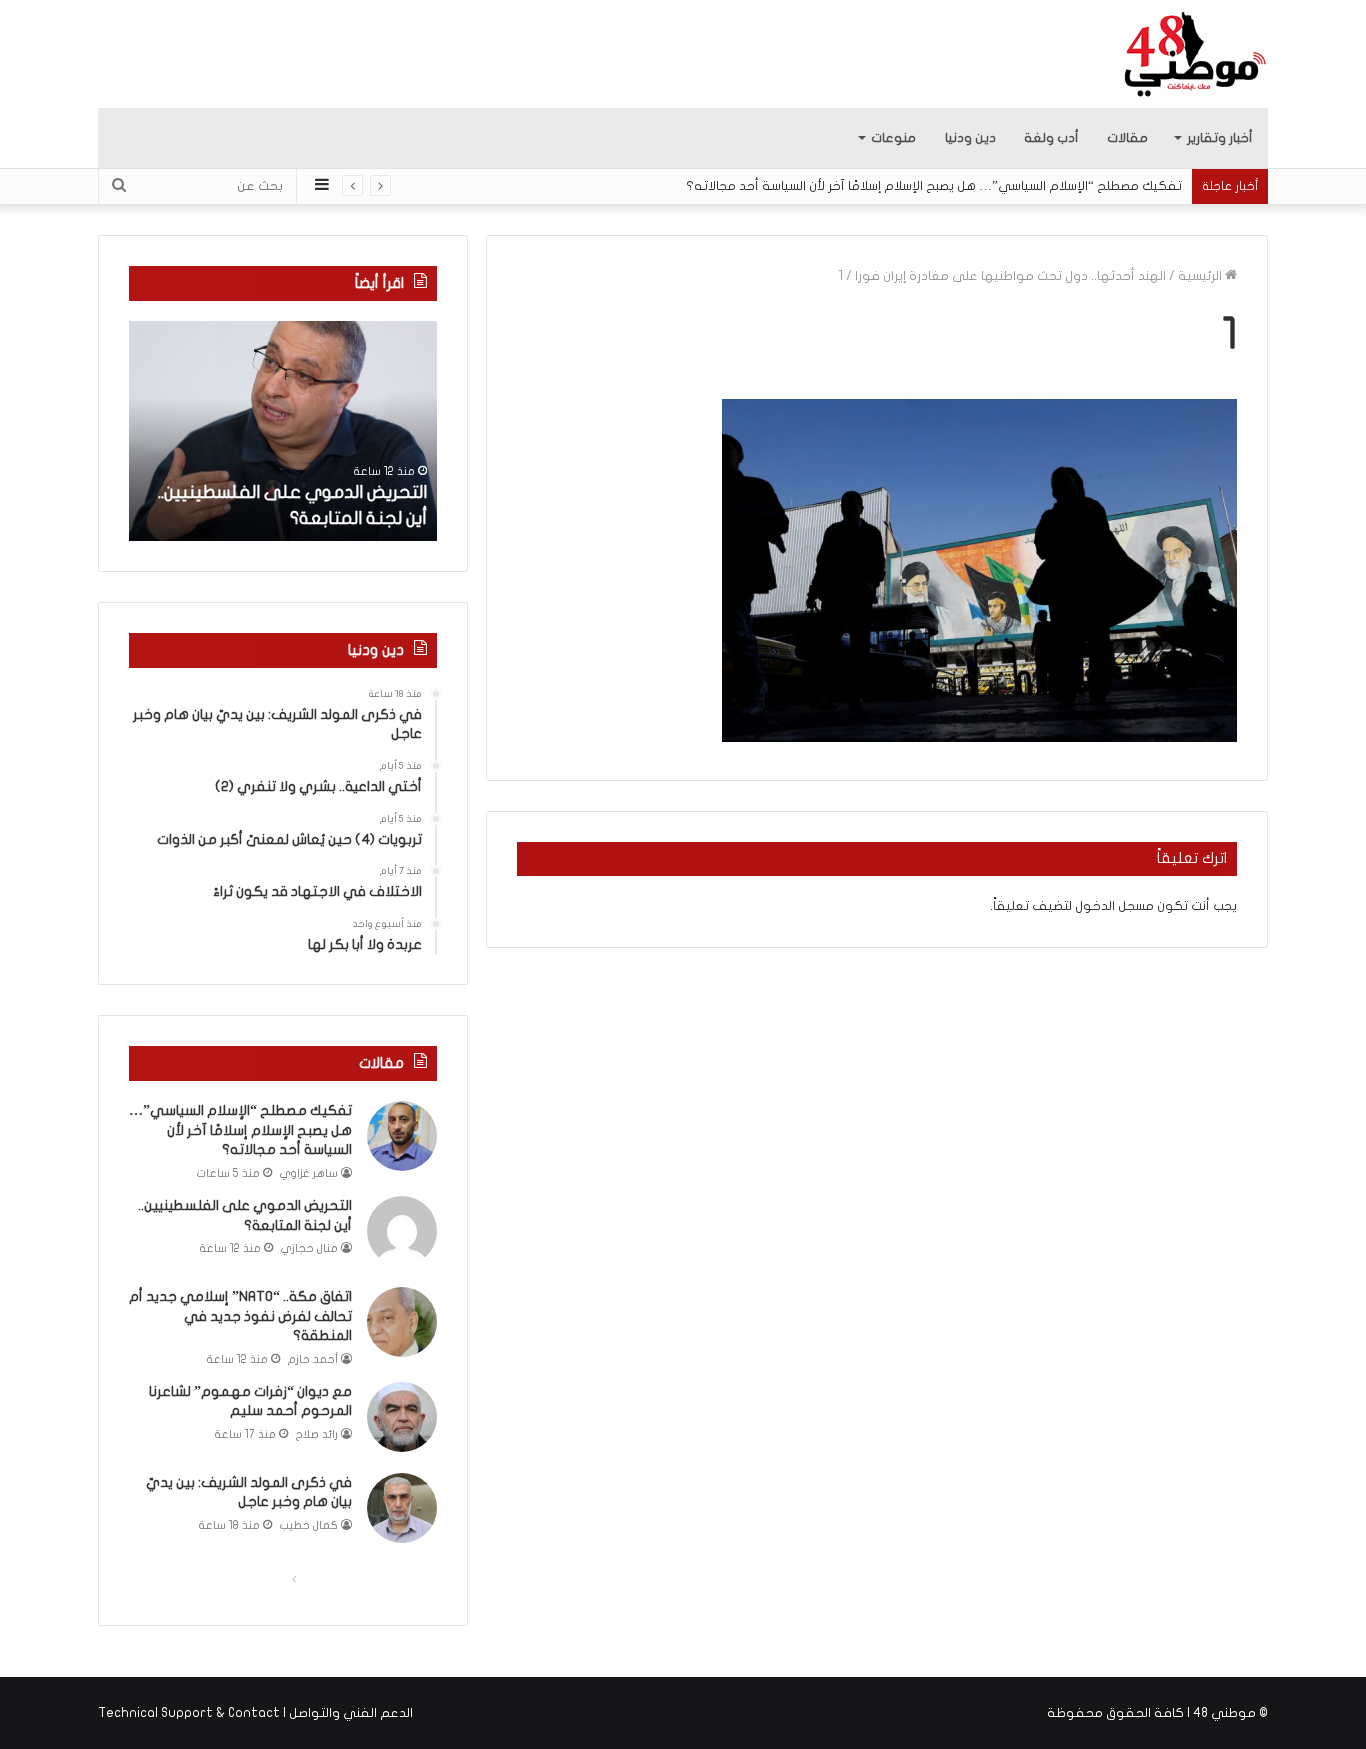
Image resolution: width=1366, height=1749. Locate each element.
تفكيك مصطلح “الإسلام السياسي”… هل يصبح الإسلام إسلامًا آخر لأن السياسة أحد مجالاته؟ (934, 186)
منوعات (893, 138)
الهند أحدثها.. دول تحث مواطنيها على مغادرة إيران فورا (1010, 276)
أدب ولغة (1051, 138)
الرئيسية (1201, 276)
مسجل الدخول (1114, 906)
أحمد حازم (313, 1359)
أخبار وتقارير (1220, 138)
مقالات (1127, 138)
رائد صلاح (317, 1434)
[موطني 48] (1195, 54)
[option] (283, 431)
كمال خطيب (309, 1525)
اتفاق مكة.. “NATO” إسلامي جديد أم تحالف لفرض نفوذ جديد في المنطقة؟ (240, 1316)
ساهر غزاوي (309, 1173)
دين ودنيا (970, 138)
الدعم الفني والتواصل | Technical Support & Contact (255, 1713)
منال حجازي (309, 1248)
